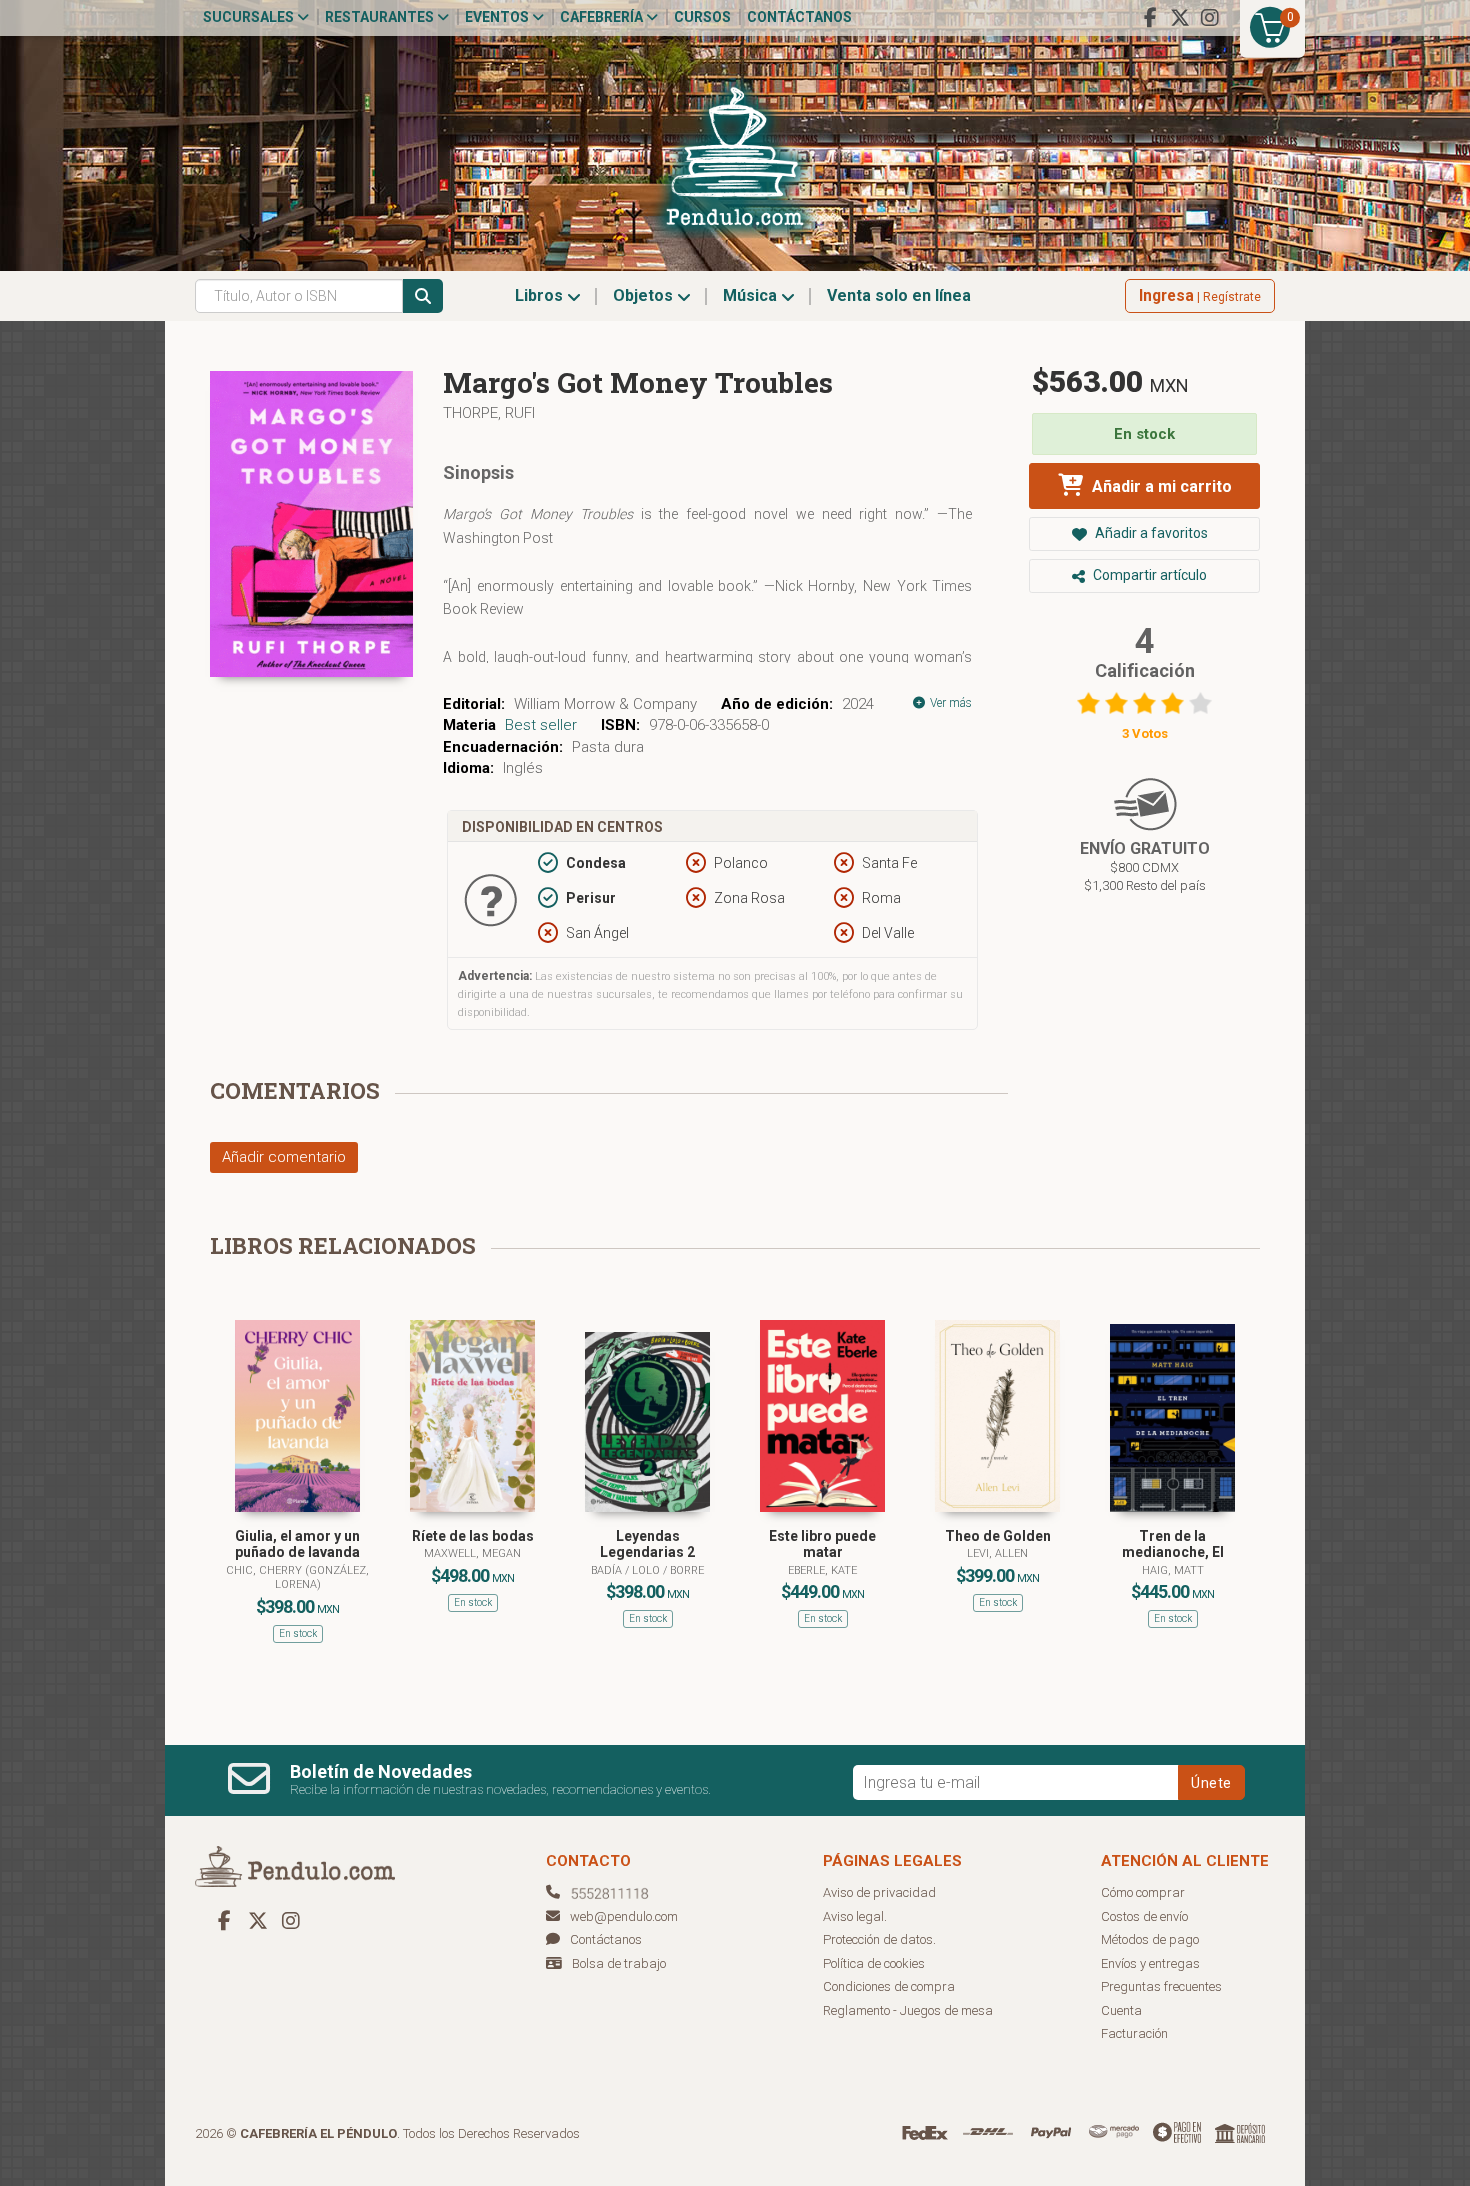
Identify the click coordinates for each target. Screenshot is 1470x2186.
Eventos (498, 17)
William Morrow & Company (605, 704)
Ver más (949, 703)
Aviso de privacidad (879, 1892)
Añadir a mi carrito (1160, 486)
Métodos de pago (1150, 1939)
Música (752, 295)
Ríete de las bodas (473, 1536)
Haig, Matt (1173, 1570)
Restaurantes (381, 17)
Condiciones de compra (889, 1986)
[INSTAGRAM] (1210, 18)
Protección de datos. (879, 1939)
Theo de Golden (998, 1536)
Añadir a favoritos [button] (1150, 533)
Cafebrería (603, 17)
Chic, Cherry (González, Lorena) (297, 1577)
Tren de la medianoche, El (1173, 1544)
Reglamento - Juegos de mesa (908, 2010)
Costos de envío (1144, 1916)
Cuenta (1121, 2010)
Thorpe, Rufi (489, 413)
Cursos (702, 17)
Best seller (541, 725)
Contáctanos (799, 17)
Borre (687, 1570)
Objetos (645, 295)
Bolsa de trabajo (619, 1963)
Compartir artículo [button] (1148, 575)
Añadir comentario (284, 1157)
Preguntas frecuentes (1161, 1986)
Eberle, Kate (822, 1570)
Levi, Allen (997, 1553)
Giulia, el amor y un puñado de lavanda (297, 1544)
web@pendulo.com (624, 1916)
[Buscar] (423, 296)
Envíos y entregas (1150, 1963)
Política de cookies (874, 1963)
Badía (608, 1570)
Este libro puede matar (822, 1544)
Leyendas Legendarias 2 (647, 1544)
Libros (541, 295)
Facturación (1134, 2033)
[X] (1180, 18)
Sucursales (250, 17)
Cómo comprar (1143, 1892)
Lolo (647, 1570)
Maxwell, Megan (472, 1553)
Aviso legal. (855, 1916)
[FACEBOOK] (1150, 18)
